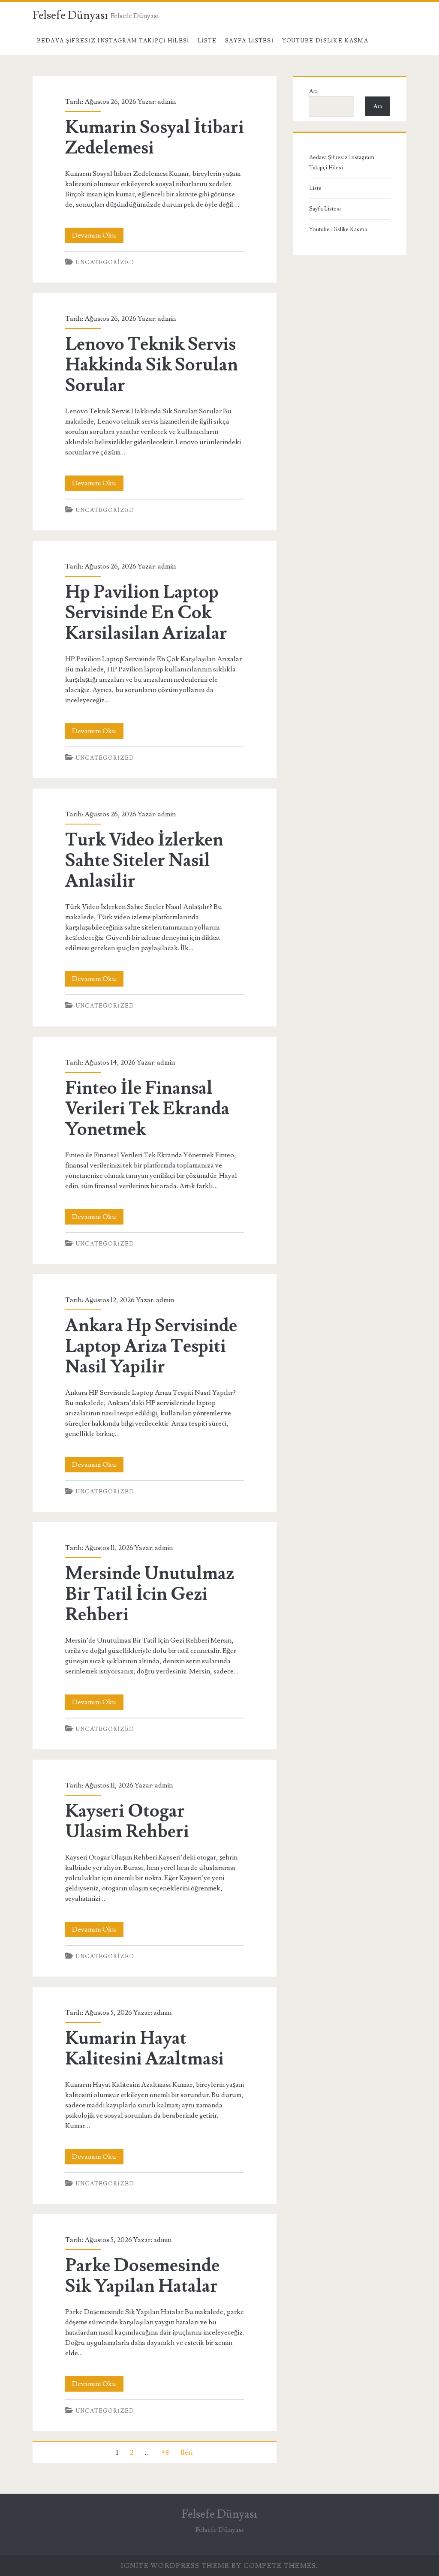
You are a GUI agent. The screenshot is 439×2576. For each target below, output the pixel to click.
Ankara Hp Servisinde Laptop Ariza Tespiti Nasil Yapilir (151, 1346)
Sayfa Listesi (249, 41)
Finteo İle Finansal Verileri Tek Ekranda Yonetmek (147, 1109)
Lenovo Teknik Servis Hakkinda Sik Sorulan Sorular (152, 365)
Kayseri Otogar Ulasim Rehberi (127, 1821)
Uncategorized (105, 262)
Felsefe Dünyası (70, 15)
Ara (313, 91)
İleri (186, 2453)
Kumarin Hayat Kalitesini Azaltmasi (144, 2049)
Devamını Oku (98, 237)
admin (167, 102)
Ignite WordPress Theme (175, 2566)
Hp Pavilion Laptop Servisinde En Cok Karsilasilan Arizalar (146, 613)
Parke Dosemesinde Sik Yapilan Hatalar (142, 2276)
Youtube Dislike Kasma (325, 41)
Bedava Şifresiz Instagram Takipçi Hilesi (113, 41)
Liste (207, 41)
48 (165, 2453)
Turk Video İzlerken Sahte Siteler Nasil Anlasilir (144, 861)
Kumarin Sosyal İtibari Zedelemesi (155, 138)
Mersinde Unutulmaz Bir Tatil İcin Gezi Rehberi (150, 1594)
